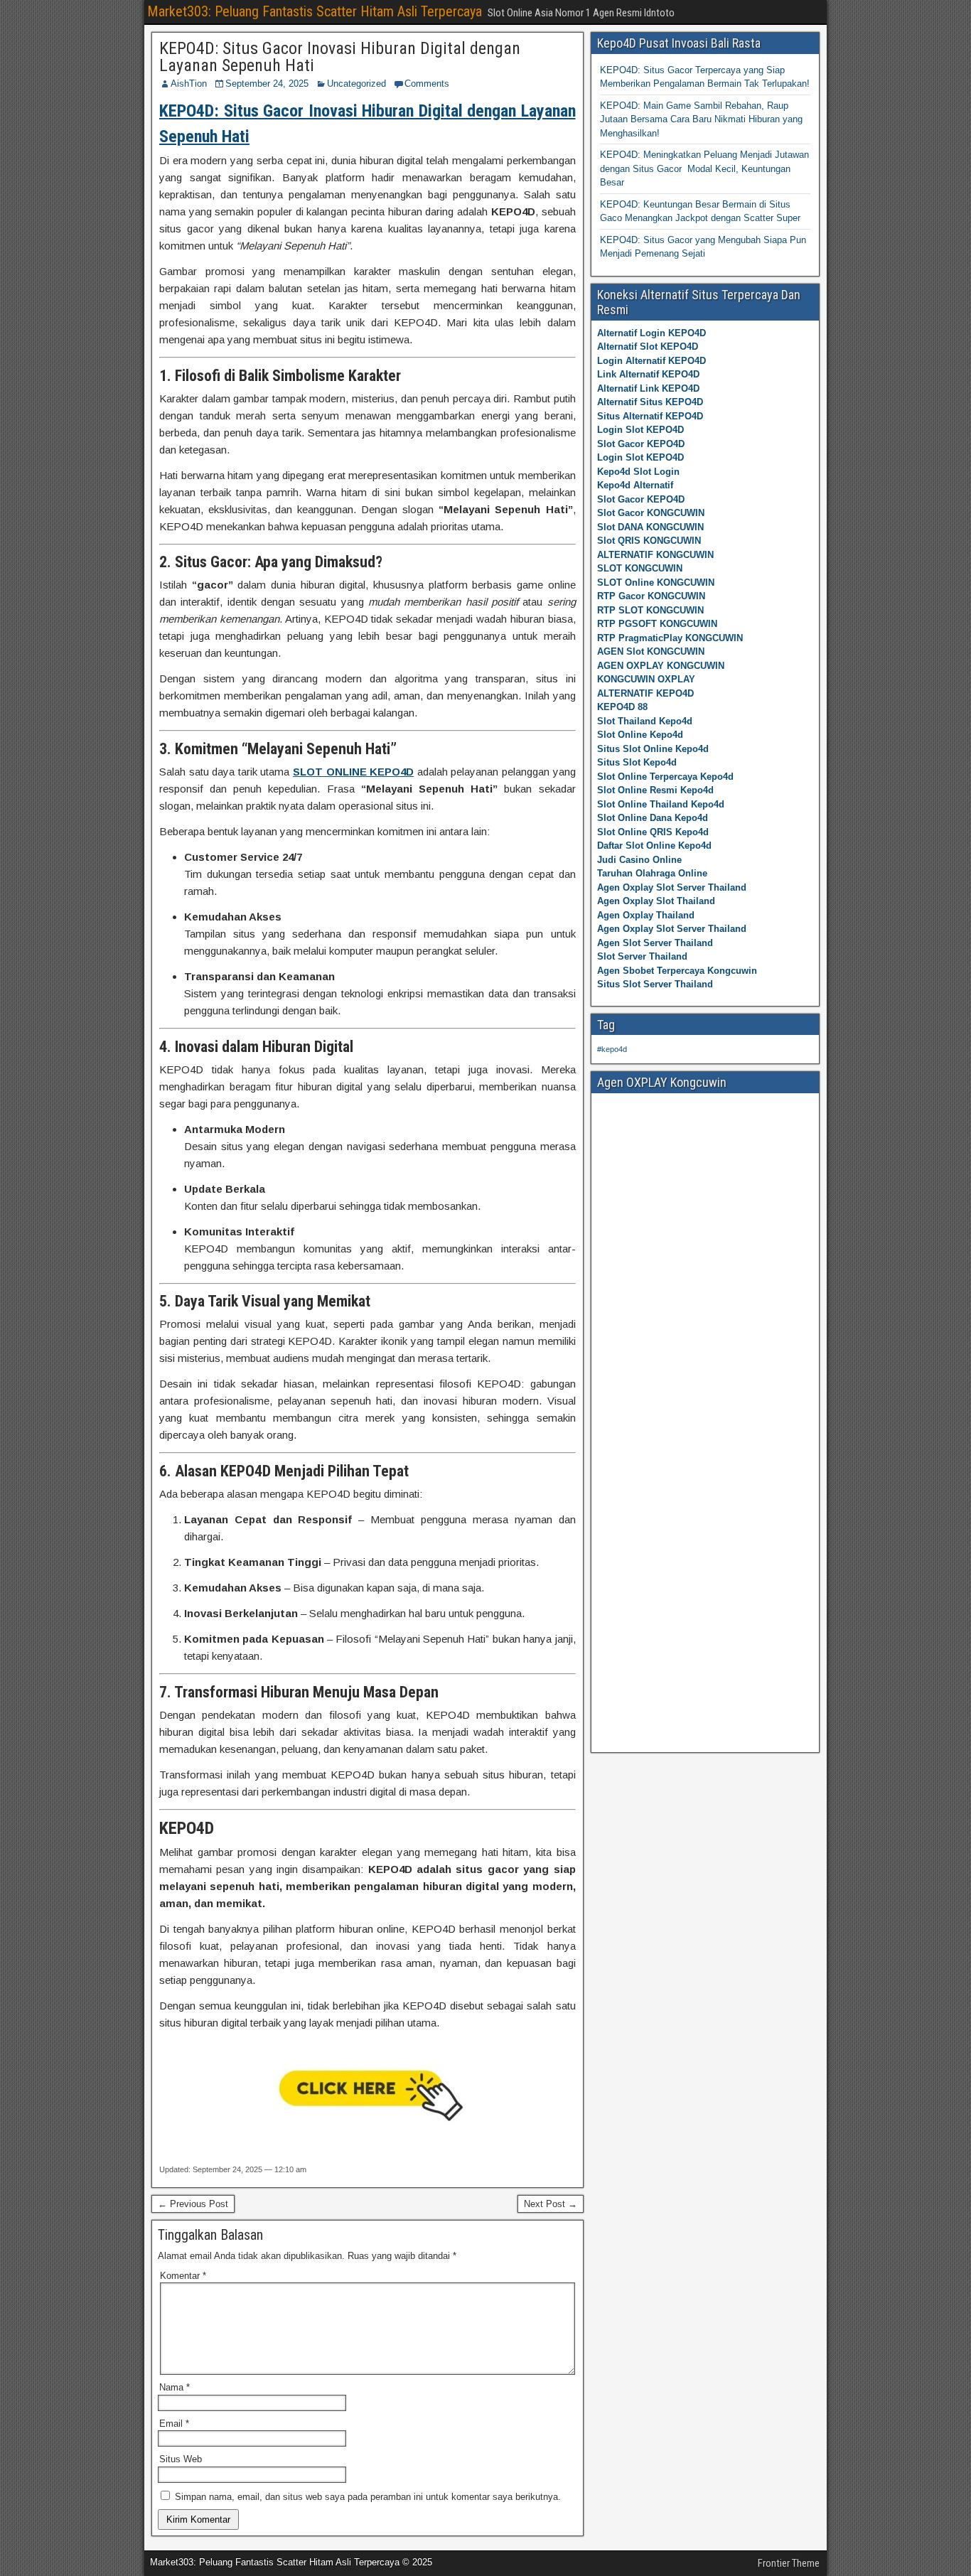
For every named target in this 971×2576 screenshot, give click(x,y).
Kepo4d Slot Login (638, 472)
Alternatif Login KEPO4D (651, 333)
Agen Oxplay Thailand (646, 915)
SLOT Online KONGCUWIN (656, 583)
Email (174, 2424)
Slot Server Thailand (642, 956)
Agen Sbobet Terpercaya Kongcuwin (677, 971)
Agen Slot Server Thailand (655, 943)
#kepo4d (612, 1049)
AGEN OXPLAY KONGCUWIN (661, 666)
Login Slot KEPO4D (640, 430)
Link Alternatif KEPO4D (648, 374)
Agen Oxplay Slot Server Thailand (672, 887)
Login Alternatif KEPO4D (651, 361)
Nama (175, 2387)
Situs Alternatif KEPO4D (650, 416)
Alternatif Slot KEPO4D (648, 347)
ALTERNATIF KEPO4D (645, 693)
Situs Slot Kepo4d (637, 762)
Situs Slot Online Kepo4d (653, 749)
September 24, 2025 (267, 84)
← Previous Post (193, 2204)
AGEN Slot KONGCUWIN (651, 651)
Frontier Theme (789, 2563)
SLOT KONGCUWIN (640, 568)
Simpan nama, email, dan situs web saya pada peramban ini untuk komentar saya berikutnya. (368, 2497)
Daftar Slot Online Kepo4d (654, 846)
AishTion (189, 84)
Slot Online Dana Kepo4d (653, 818)
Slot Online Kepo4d (640, 735)
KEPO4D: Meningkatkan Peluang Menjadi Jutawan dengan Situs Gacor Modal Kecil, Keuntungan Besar (704, 168)
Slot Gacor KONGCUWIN (651, 513)
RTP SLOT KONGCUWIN (650, 610)
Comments (427, 84)
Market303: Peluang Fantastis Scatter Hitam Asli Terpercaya (315, 11)
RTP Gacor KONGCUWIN (651, 596)
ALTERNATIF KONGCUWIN (655, 555)
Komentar (183, 2276)
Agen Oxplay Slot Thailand (656, 901)
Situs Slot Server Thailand (655, 984)
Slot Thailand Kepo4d (645, 721)
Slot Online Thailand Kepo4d (661, 804)
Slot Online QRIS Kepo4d (653, 832)
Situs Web (181, 2459)
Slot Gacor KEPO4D (641, 444)
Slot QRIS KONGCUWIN (649, 541)
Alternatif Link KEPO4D (648, 388)
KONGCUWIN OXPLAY (646, 679)
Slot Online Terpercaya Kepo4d (665, 777)
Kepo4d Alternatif (635, 485)
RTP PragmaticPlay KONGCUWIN (670, 638)
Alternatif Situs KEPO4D (650, 402)
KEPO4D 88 (622, 707)
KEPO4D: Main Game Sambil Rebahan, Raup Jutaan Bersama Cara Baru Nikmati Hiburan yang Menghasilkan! (701, 119)
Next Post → (551, 2204)
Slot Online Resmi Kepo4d (655, 790)
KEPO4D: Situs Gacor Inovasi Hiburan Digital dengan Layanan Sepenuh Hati (340, 57)
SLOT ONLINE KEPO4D (353, 772)
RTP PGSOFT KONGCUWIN (657, 624)
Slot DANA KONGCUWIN (650, 527)
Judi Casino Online (639, 860)
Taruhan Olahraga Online (652, 873)
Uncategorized (356, 84)
